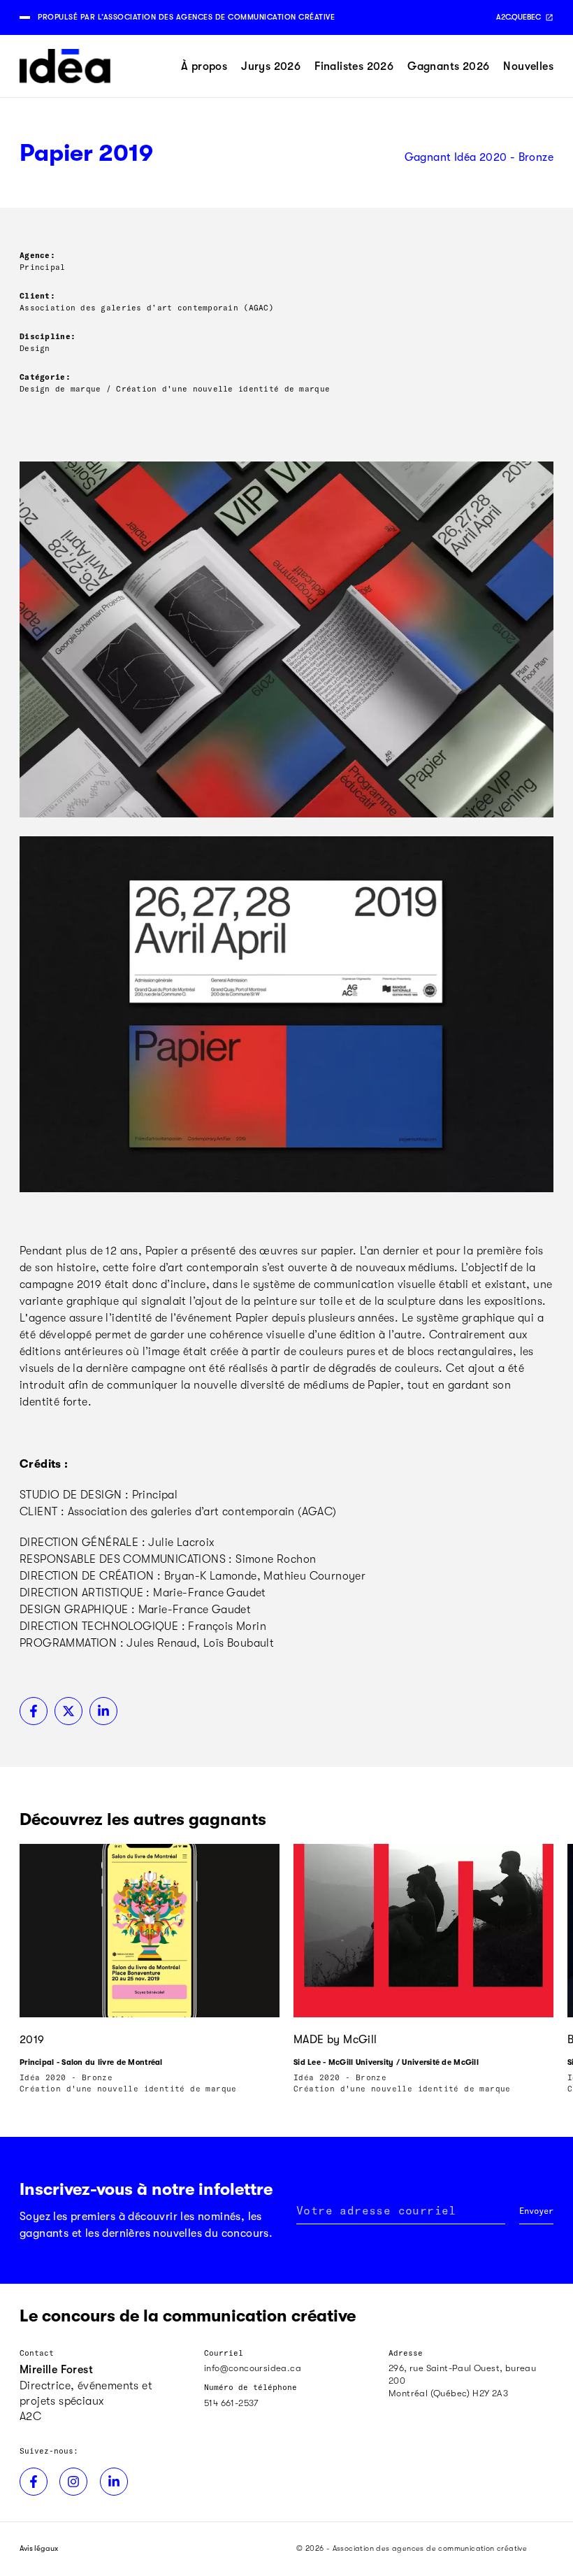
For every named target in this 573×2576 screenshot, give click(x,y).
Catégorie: (45, 377)
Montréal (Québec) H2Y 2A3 (448, 2393)
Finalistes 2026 (354, 66)
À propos (204, 66)
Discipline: (48, 336)
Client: (37, 295)
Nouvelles (528, 66)
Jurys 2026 (271, 66)
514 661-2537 (231, 2403)
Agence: (37, 255)
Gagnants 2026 (448, 66)
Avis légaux (39, 2548)
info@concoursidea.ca (253, 2368)
